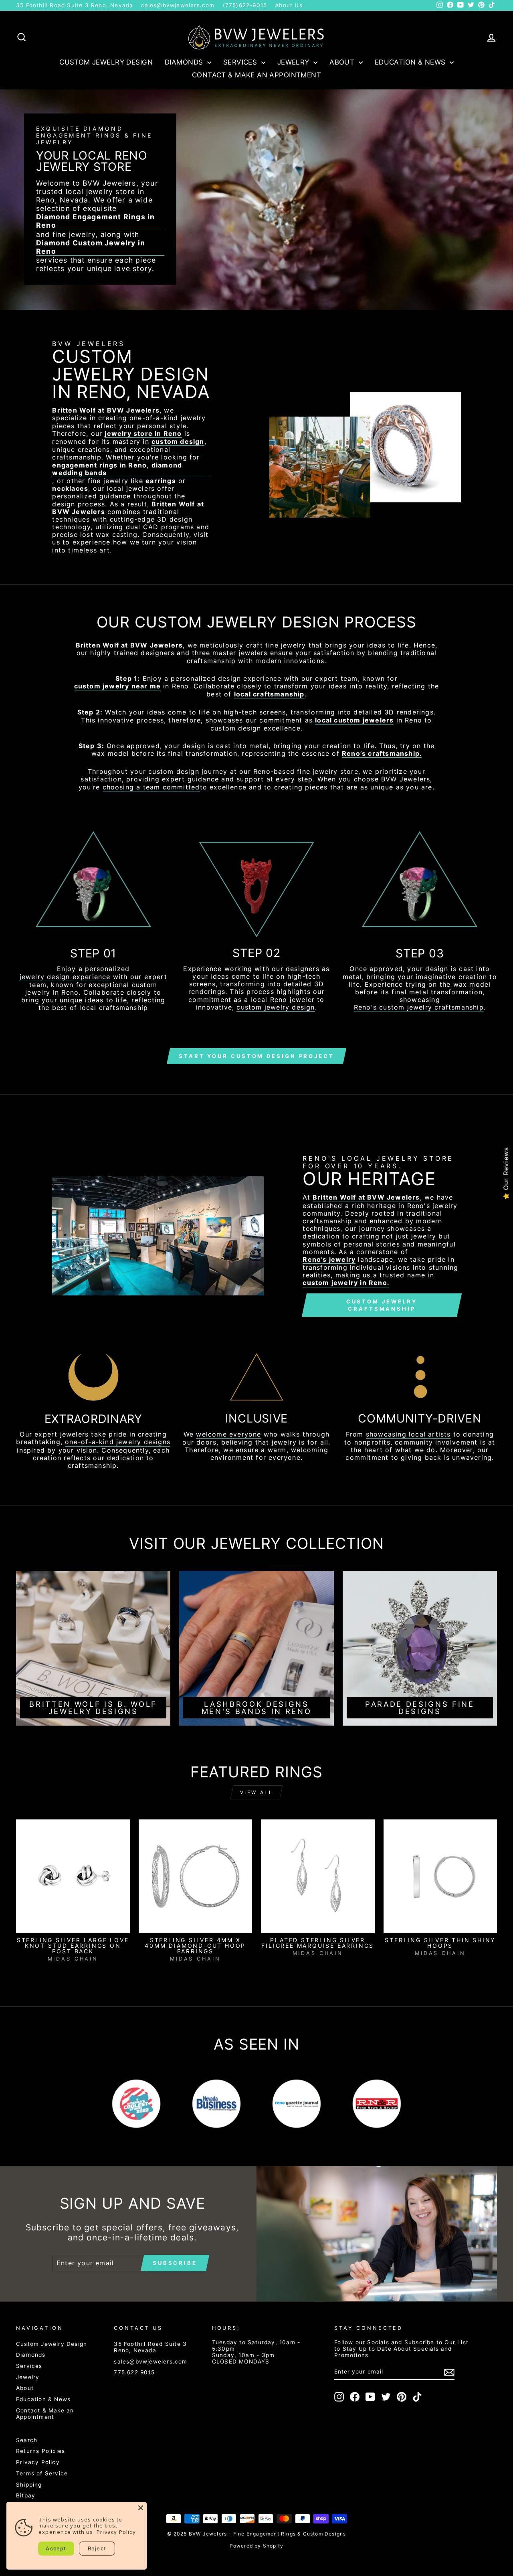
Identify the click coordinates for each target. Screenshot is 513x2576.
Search (27, 2440)
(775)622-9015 (245, 5)
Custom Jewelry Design (106, 62)
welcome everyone (228, 1434)
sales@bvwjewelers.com (178, 5)
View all (257, 1792)
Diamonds (185, 62)
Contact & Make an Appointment (256, 75)
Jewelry (294, 62)
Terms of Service (42, 2473)
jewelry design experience (65, 977)
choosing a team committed (151, 787)
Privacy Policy (38, 2462)
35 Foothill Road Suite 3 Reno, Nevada (75, 5)
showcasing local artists (408, 1434)
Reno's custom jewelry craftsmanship (419, 1007)
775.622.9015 (134, 2372)
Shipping (29, 2485)
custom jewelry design (276, 1007)
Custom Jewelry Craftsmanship (382, 1305)
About (343, 62)
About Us (289, 5)
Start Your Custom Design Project (256, 1056)
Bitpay (26, 2495)
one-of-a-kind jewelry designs (118, 1442)
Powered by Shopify (257, 2546)
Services (241, 62)
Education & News (411, 62)
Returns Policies (40, 2451)
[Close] (141, 2508)
